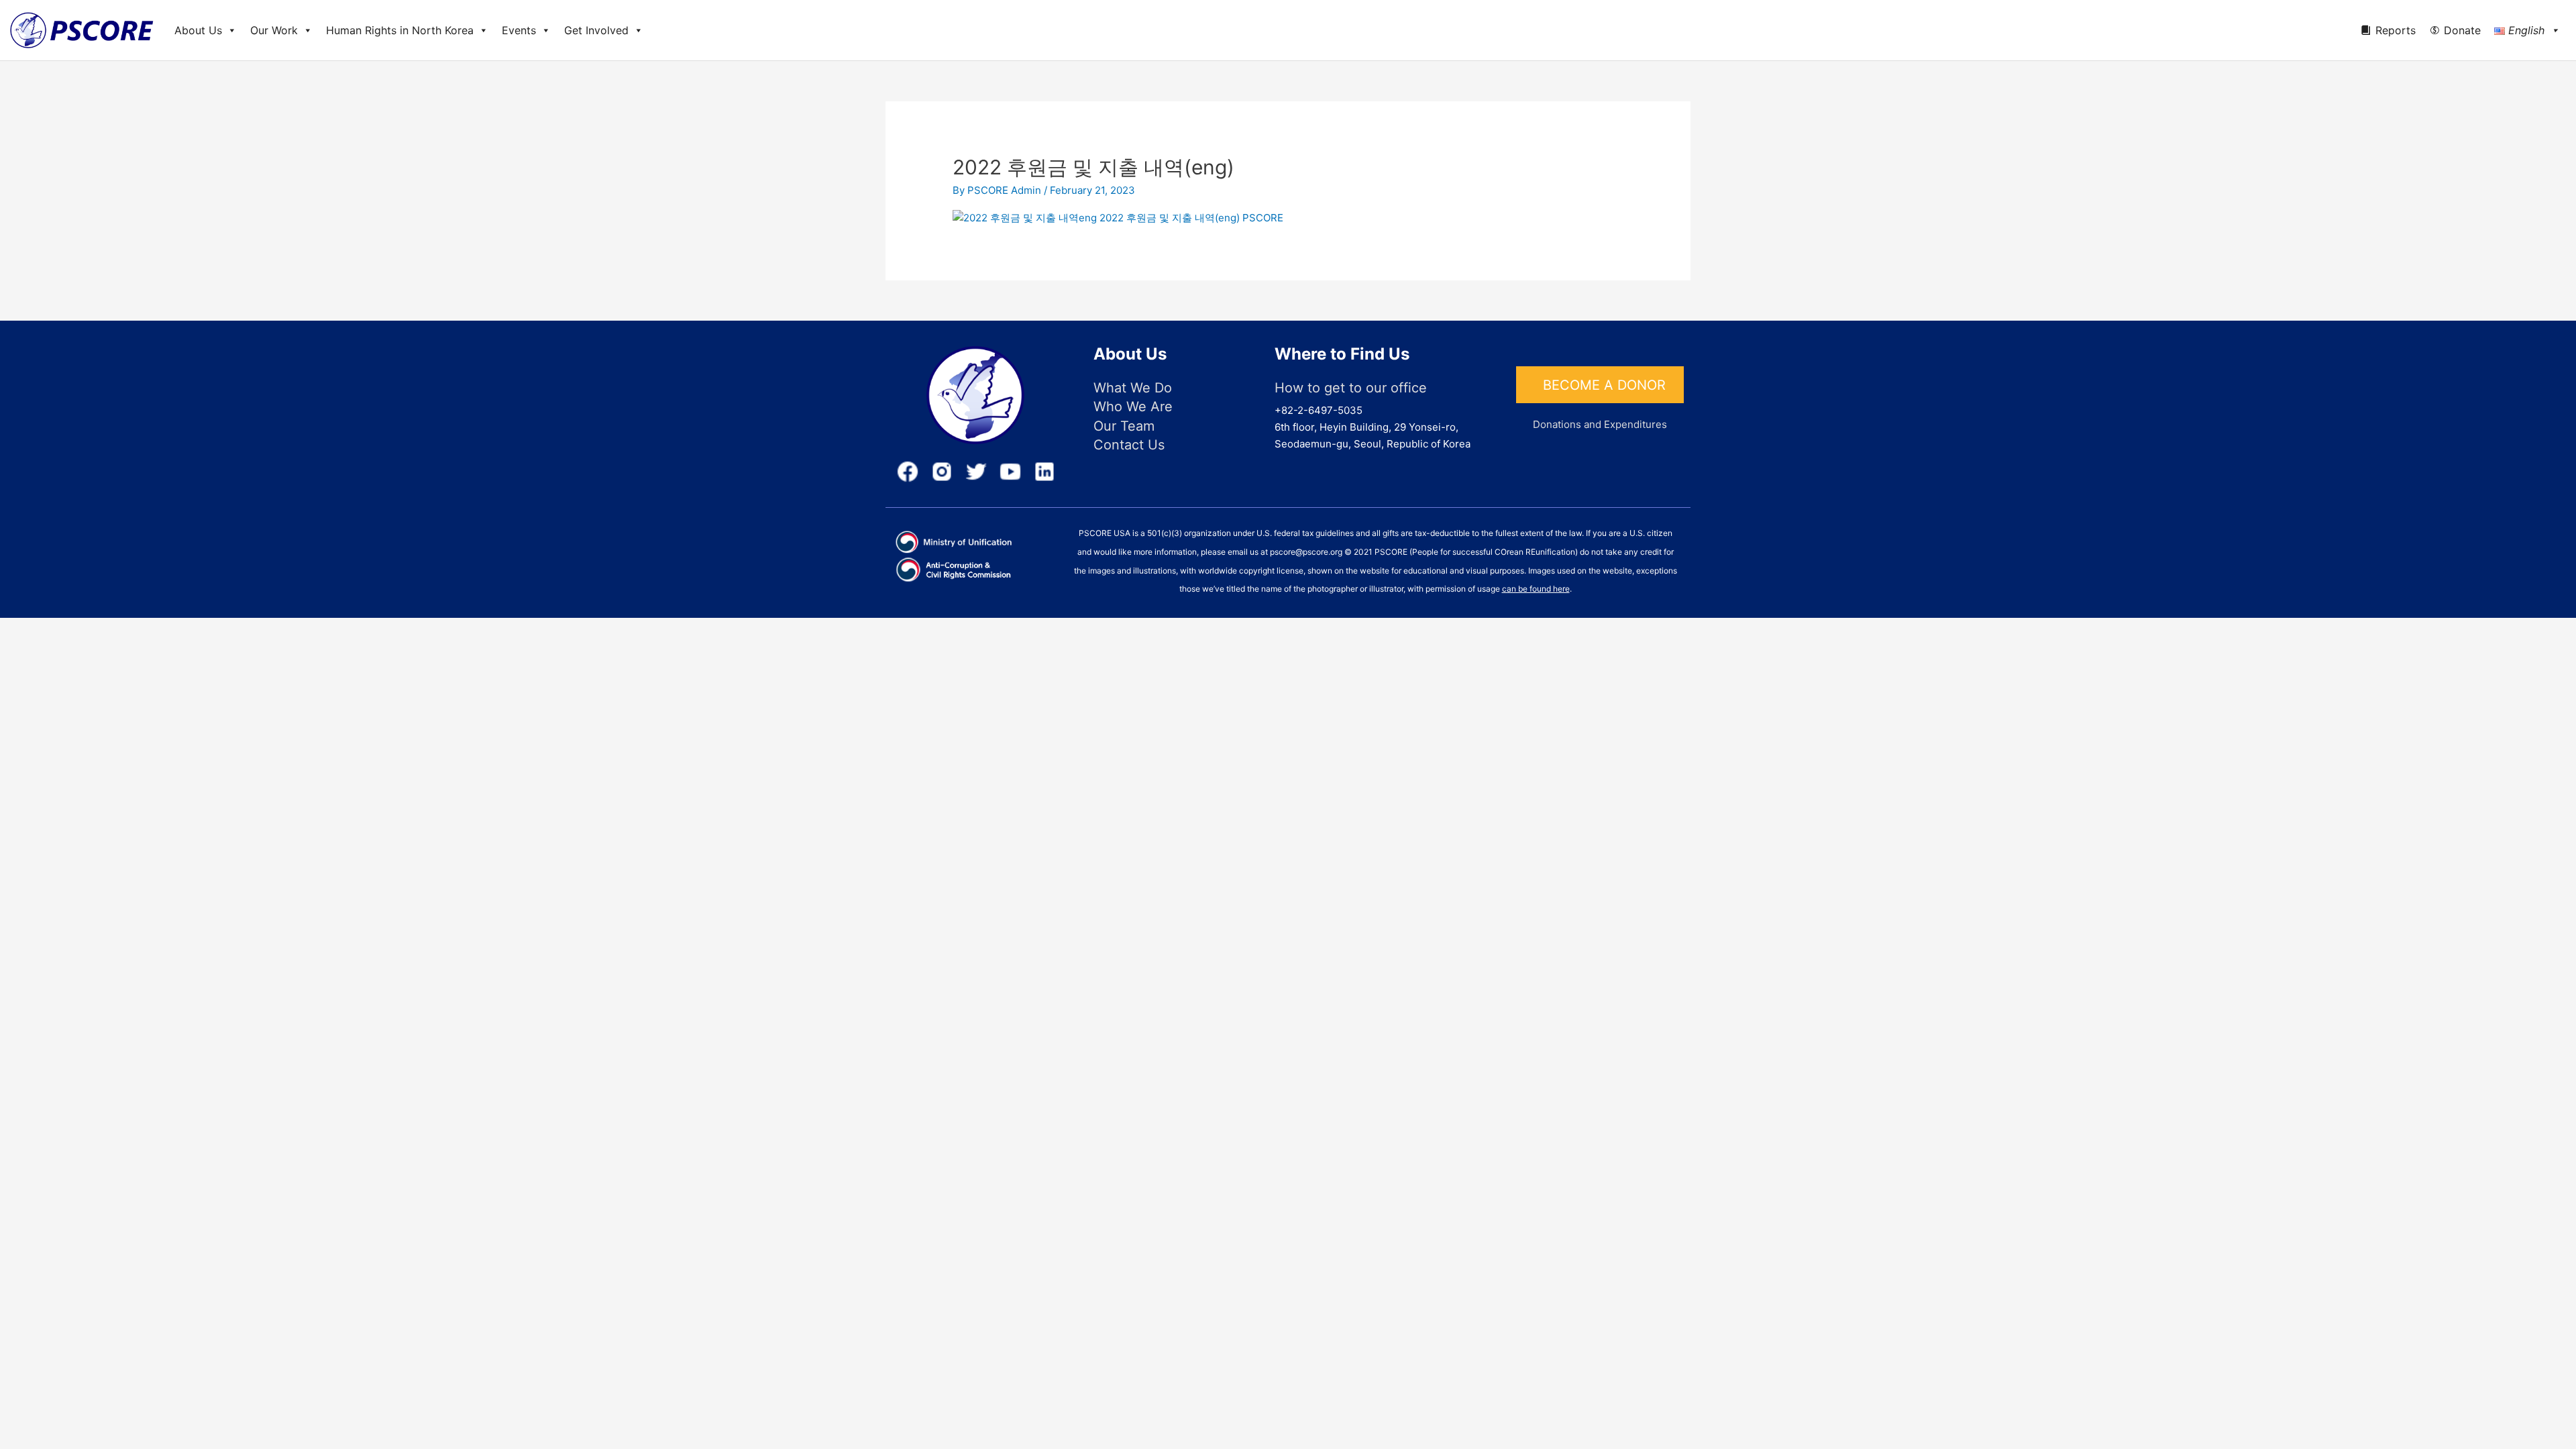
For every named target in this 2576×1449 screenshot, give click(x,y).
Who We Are (1133, 407)
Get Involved (596, 30)
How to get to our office (1351, 388)
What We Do (1133, 388)
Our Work (274, 30)
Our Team (1124, 426)
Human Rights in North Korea (400, 30)
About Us (198, 30)
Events (519, 30)
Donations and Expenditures (1600, 424)
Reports (2396, 30)
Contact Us (1129, 445)
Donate (2462, 30)
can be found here (1536, 589)
